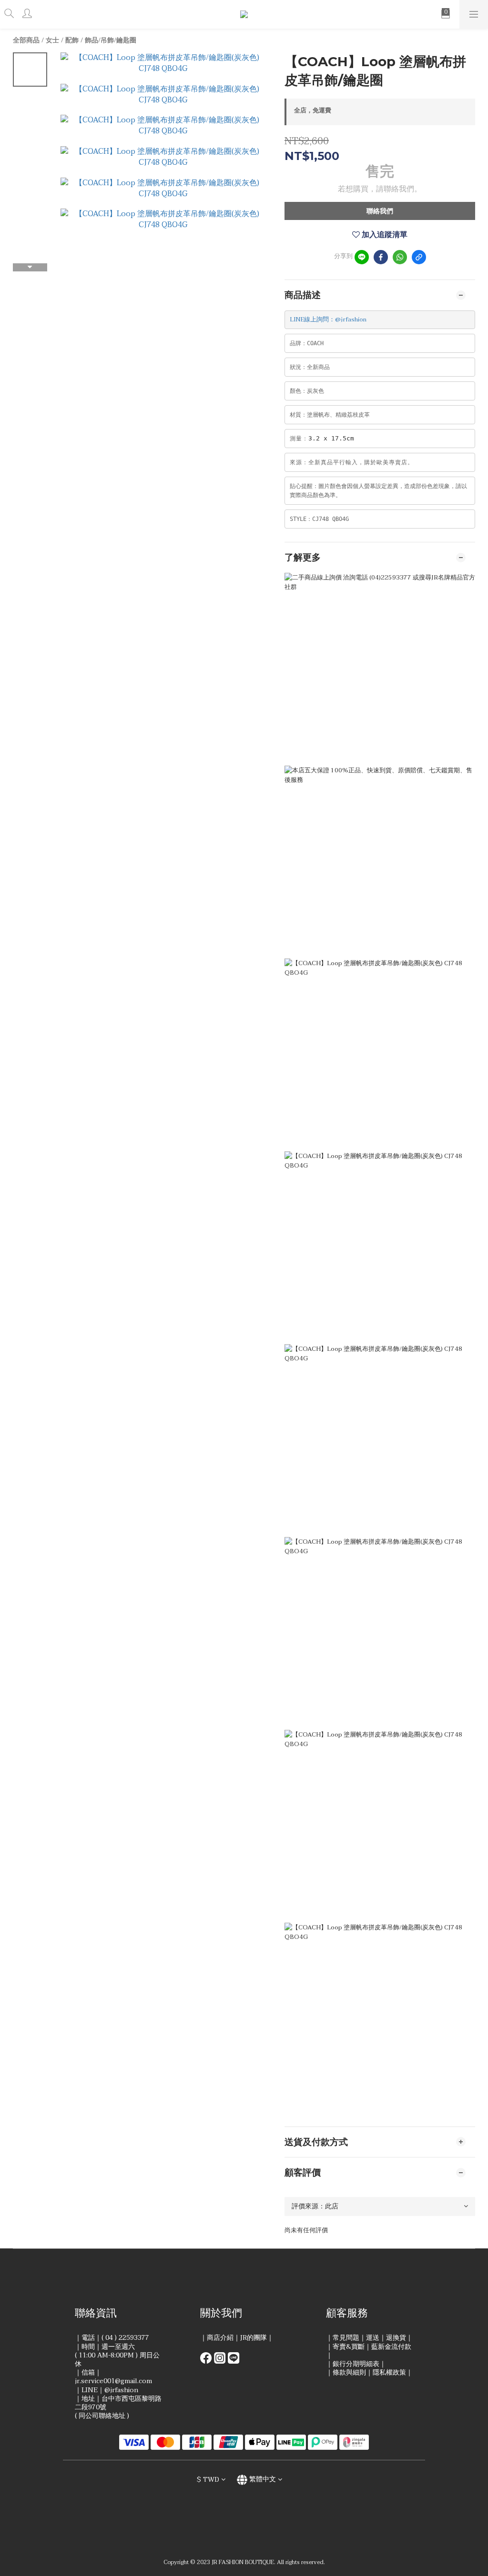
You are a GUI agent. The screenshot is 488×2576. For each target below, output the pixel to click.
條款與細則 (349, 2372)
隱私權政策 (389, 2372)
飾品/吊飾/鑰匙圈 (111, 40)
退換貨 (396, 2338)
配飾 (72, 40)
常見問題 (346, 2338)
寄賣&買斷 (349, 2347)
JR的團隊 (254, 2338)
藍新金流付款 (391, 2347)
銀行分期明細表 (356, 2364)
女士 (52, 40)
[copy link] (419, 257)
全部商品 (26, 40)
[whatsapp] (400, 257)
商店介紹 (220, 2338)
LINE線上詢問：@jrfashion (328, 320)
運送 (373, 2338)
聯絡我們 (380, 211)
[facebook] (381, 257)
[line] (362, 257)
